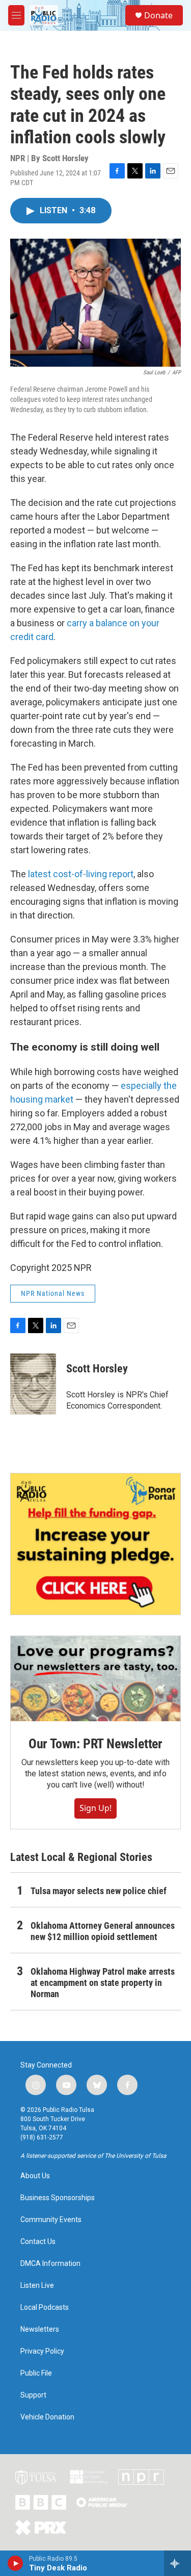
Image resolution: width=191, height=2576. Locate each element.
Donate (158, 15)
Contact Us (38, 2242)
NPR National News (53, 1293)
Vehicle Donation (47, 2417)
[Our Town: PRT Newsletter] (95, 1679)
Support (33, 2395)
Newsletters (40, 2329)
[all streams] (178, 2563)
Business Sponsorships (58, 2198)
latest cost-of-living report (81, 874)
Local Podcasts (45, 2307)
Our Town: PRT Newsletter (95, 1744)
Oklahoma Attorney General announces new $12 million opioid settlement (103, 1931)
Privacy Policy (42, 2351)
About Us (35, 2176)
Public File (36, 2373)
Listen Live (37, 2286)
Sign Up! (95, 1808)
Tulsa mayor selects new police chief (99, 1891)
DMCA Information (50, 2264)
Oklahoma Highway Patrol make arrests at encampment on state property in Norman (103, 1983)
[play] (16, 2563)
